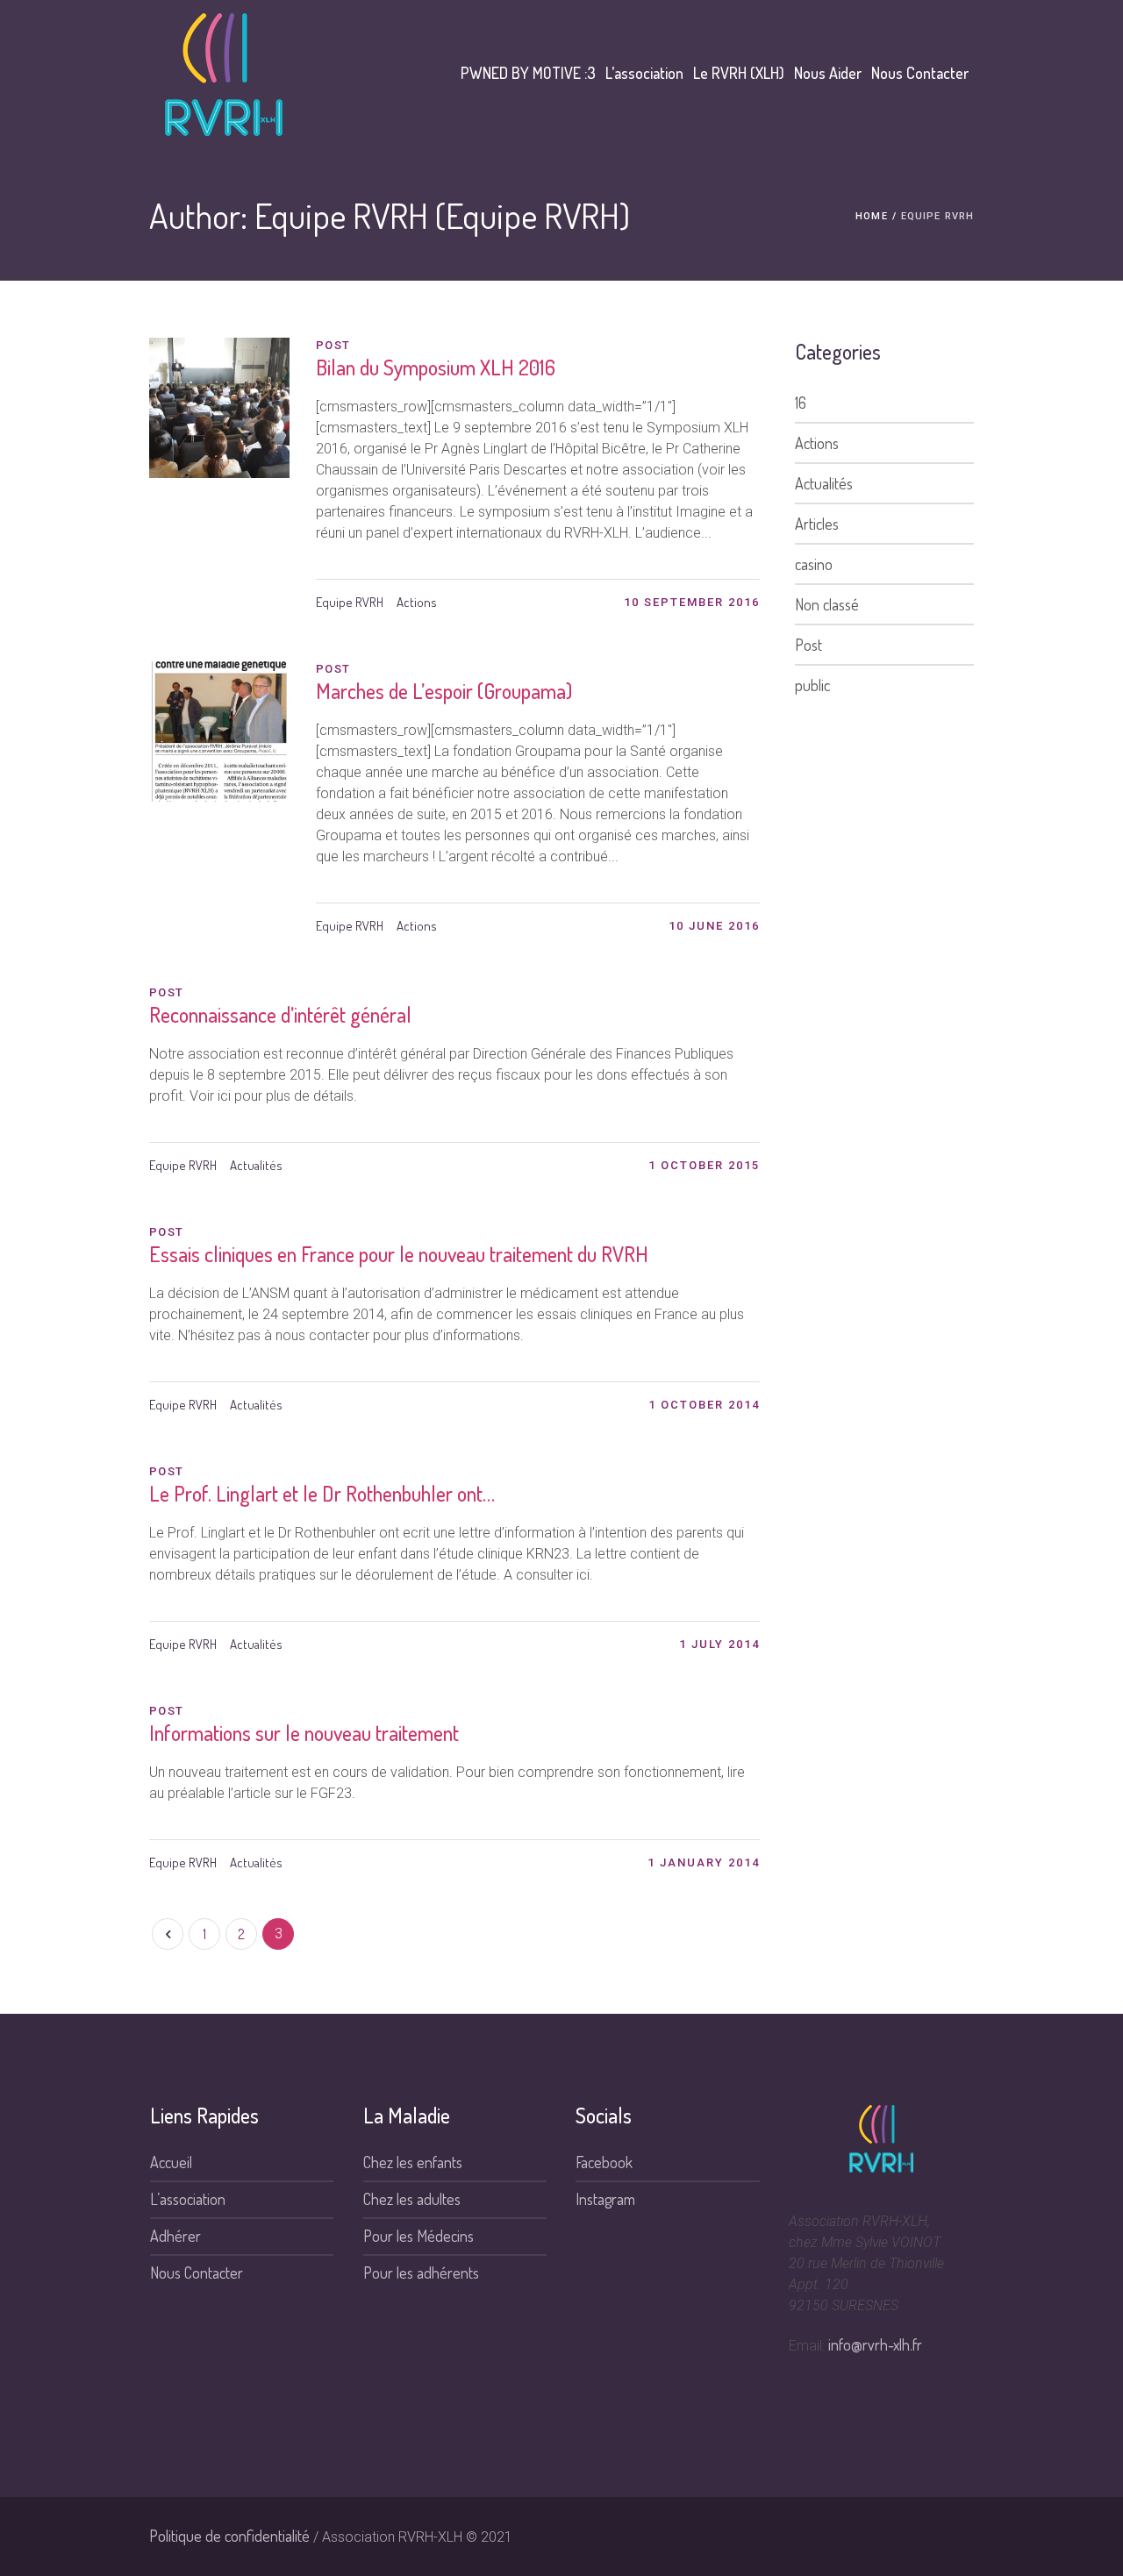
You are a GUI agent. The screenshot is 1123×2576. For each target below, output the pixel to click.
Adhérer (175, 2236)
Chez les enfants (413, 2162)
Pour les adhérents (421, 2273)
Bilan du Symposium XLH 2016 (436, 367)
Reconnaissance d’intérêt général (280, 1014)
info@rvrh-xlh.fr (875, 2344)
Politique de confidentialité (229, 2536)
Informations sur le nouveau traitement (304, 1733)
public (812, 685)
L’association (188, 2199)
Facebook (604, 2162)
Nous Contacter (197, 2273)
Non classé (827, 604)
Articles (817, 524)
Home (871, 216)
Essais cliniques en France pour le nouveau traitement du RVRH (399, 1254)
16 (801, 403)
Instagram (605, 2199)
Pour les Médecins (418, 2236)
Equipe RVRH (350, 602)
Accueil (171, 2162)
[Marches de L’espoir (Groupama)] (219, 731)
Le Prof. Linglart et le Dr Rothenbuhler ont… (322, 1493)
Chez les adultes (412, 2199)
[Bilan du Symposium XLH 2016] (219, 408)
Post (808, 645)
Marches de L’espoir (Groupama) (444, 691)
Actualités (256, 1165)
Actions (417, 602)
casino (814, 564)
